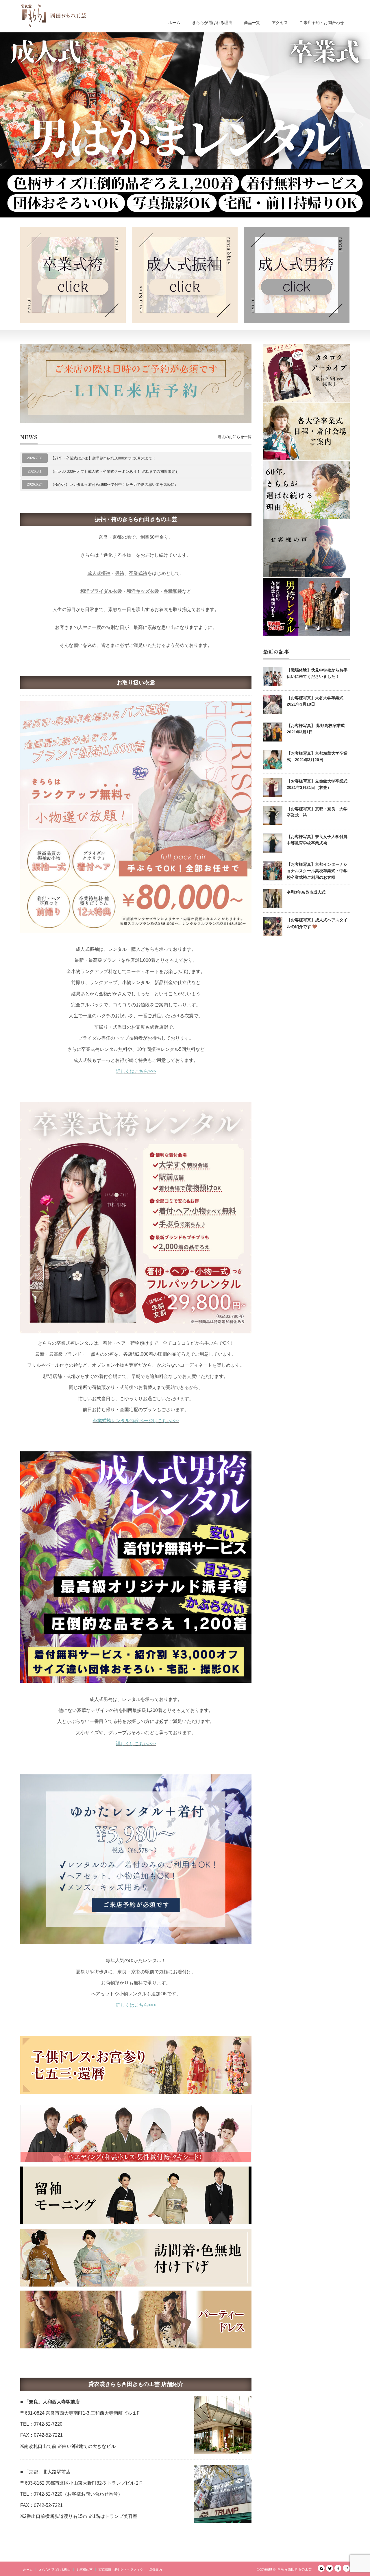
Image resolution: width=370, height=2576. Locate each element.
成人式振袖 (99, 573)
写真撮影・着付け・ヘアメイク (121, 2570)
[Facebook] (338, 2568)
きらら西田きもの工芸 (295, 2569)
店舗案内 (156, 2570)
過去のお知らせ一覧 (235, 437)
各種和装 (173, 591)
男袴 (120, 573)
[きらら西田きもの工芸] (53, 16)
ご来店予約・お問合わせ (322, 23)
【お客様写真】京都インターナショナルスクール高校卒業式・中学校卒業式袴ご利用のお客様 (317, 871)
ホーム (174, 23)
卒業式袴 (138, 573)
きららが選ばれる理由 (212, 23)
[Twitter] (330, 2568)
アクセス (280, 23)
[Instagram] (346, 2568)
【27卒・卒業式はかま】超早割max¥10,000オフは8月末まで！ (103, 458)
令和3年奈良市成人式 (306, 892)
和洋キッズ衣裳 (143, 591)
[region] (185, 125)
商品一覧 (252, 23)
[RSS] (321, 2568)
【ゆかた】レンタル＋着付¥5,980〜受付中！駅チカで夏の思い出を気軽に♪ (114, 485)
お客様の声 (85, 2570)
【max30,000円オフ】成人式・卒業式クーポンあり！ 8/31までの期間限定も (115, 472)
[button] (185, 125)
